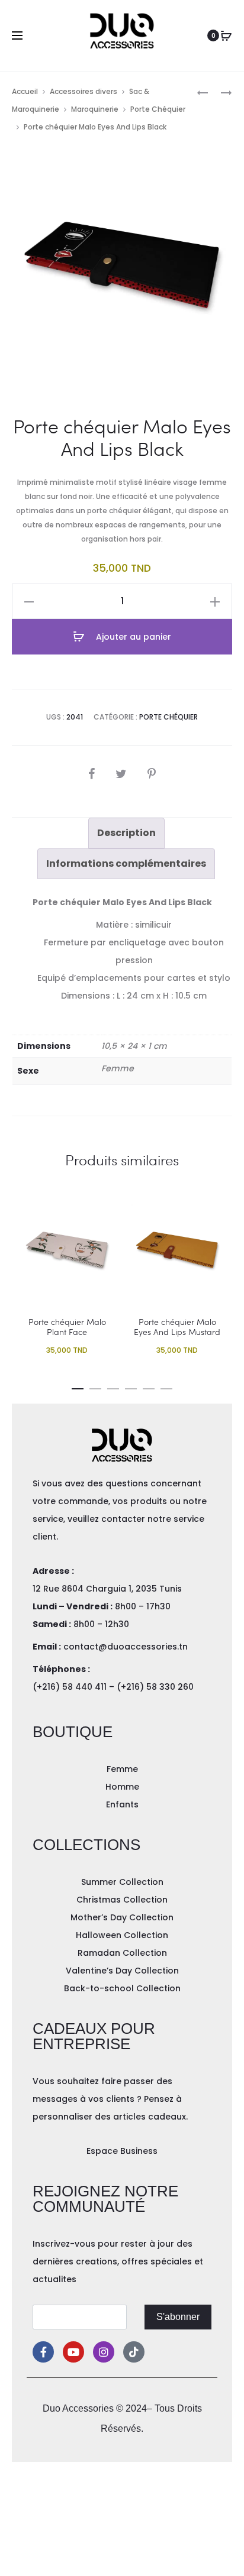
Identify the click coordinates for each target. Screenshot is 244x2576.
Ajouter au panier (132, 637)
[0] (226, 35)
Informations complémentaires (126, 863)
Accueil (25, 91)
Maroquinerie (95, 109)
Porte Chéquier (158, 109)
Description (126, 833)
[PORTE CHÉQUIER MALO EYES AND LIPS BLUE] (220, 92)
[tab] (126, 833)
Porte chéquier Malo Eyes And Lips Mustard (177, 1327)
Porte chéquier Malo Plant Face (67, 1327)
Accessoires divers (84, 91)
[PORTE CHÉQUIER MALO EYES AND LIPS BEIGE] (203, 92)
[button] (78, 1386)
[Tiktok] (134, 2352)
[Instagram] (104, 2352)
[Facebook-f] (43, 2352)
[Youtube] (73, 2352)
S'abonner (178, 2317)
